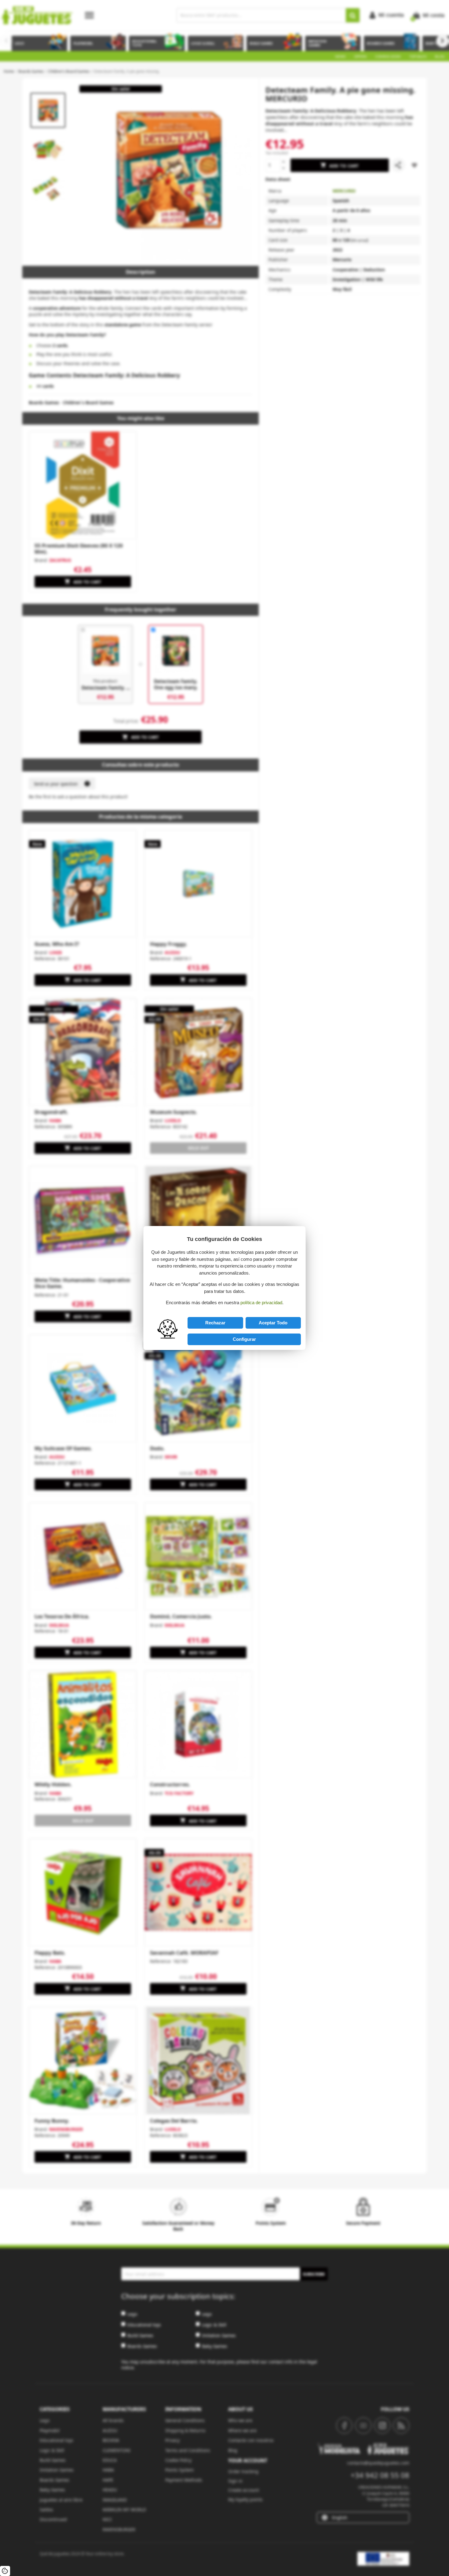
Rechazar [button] (215, 1323)
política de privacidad (261, 1303)
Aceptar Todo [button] (273, 1323)
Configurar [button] (244, 1339)
